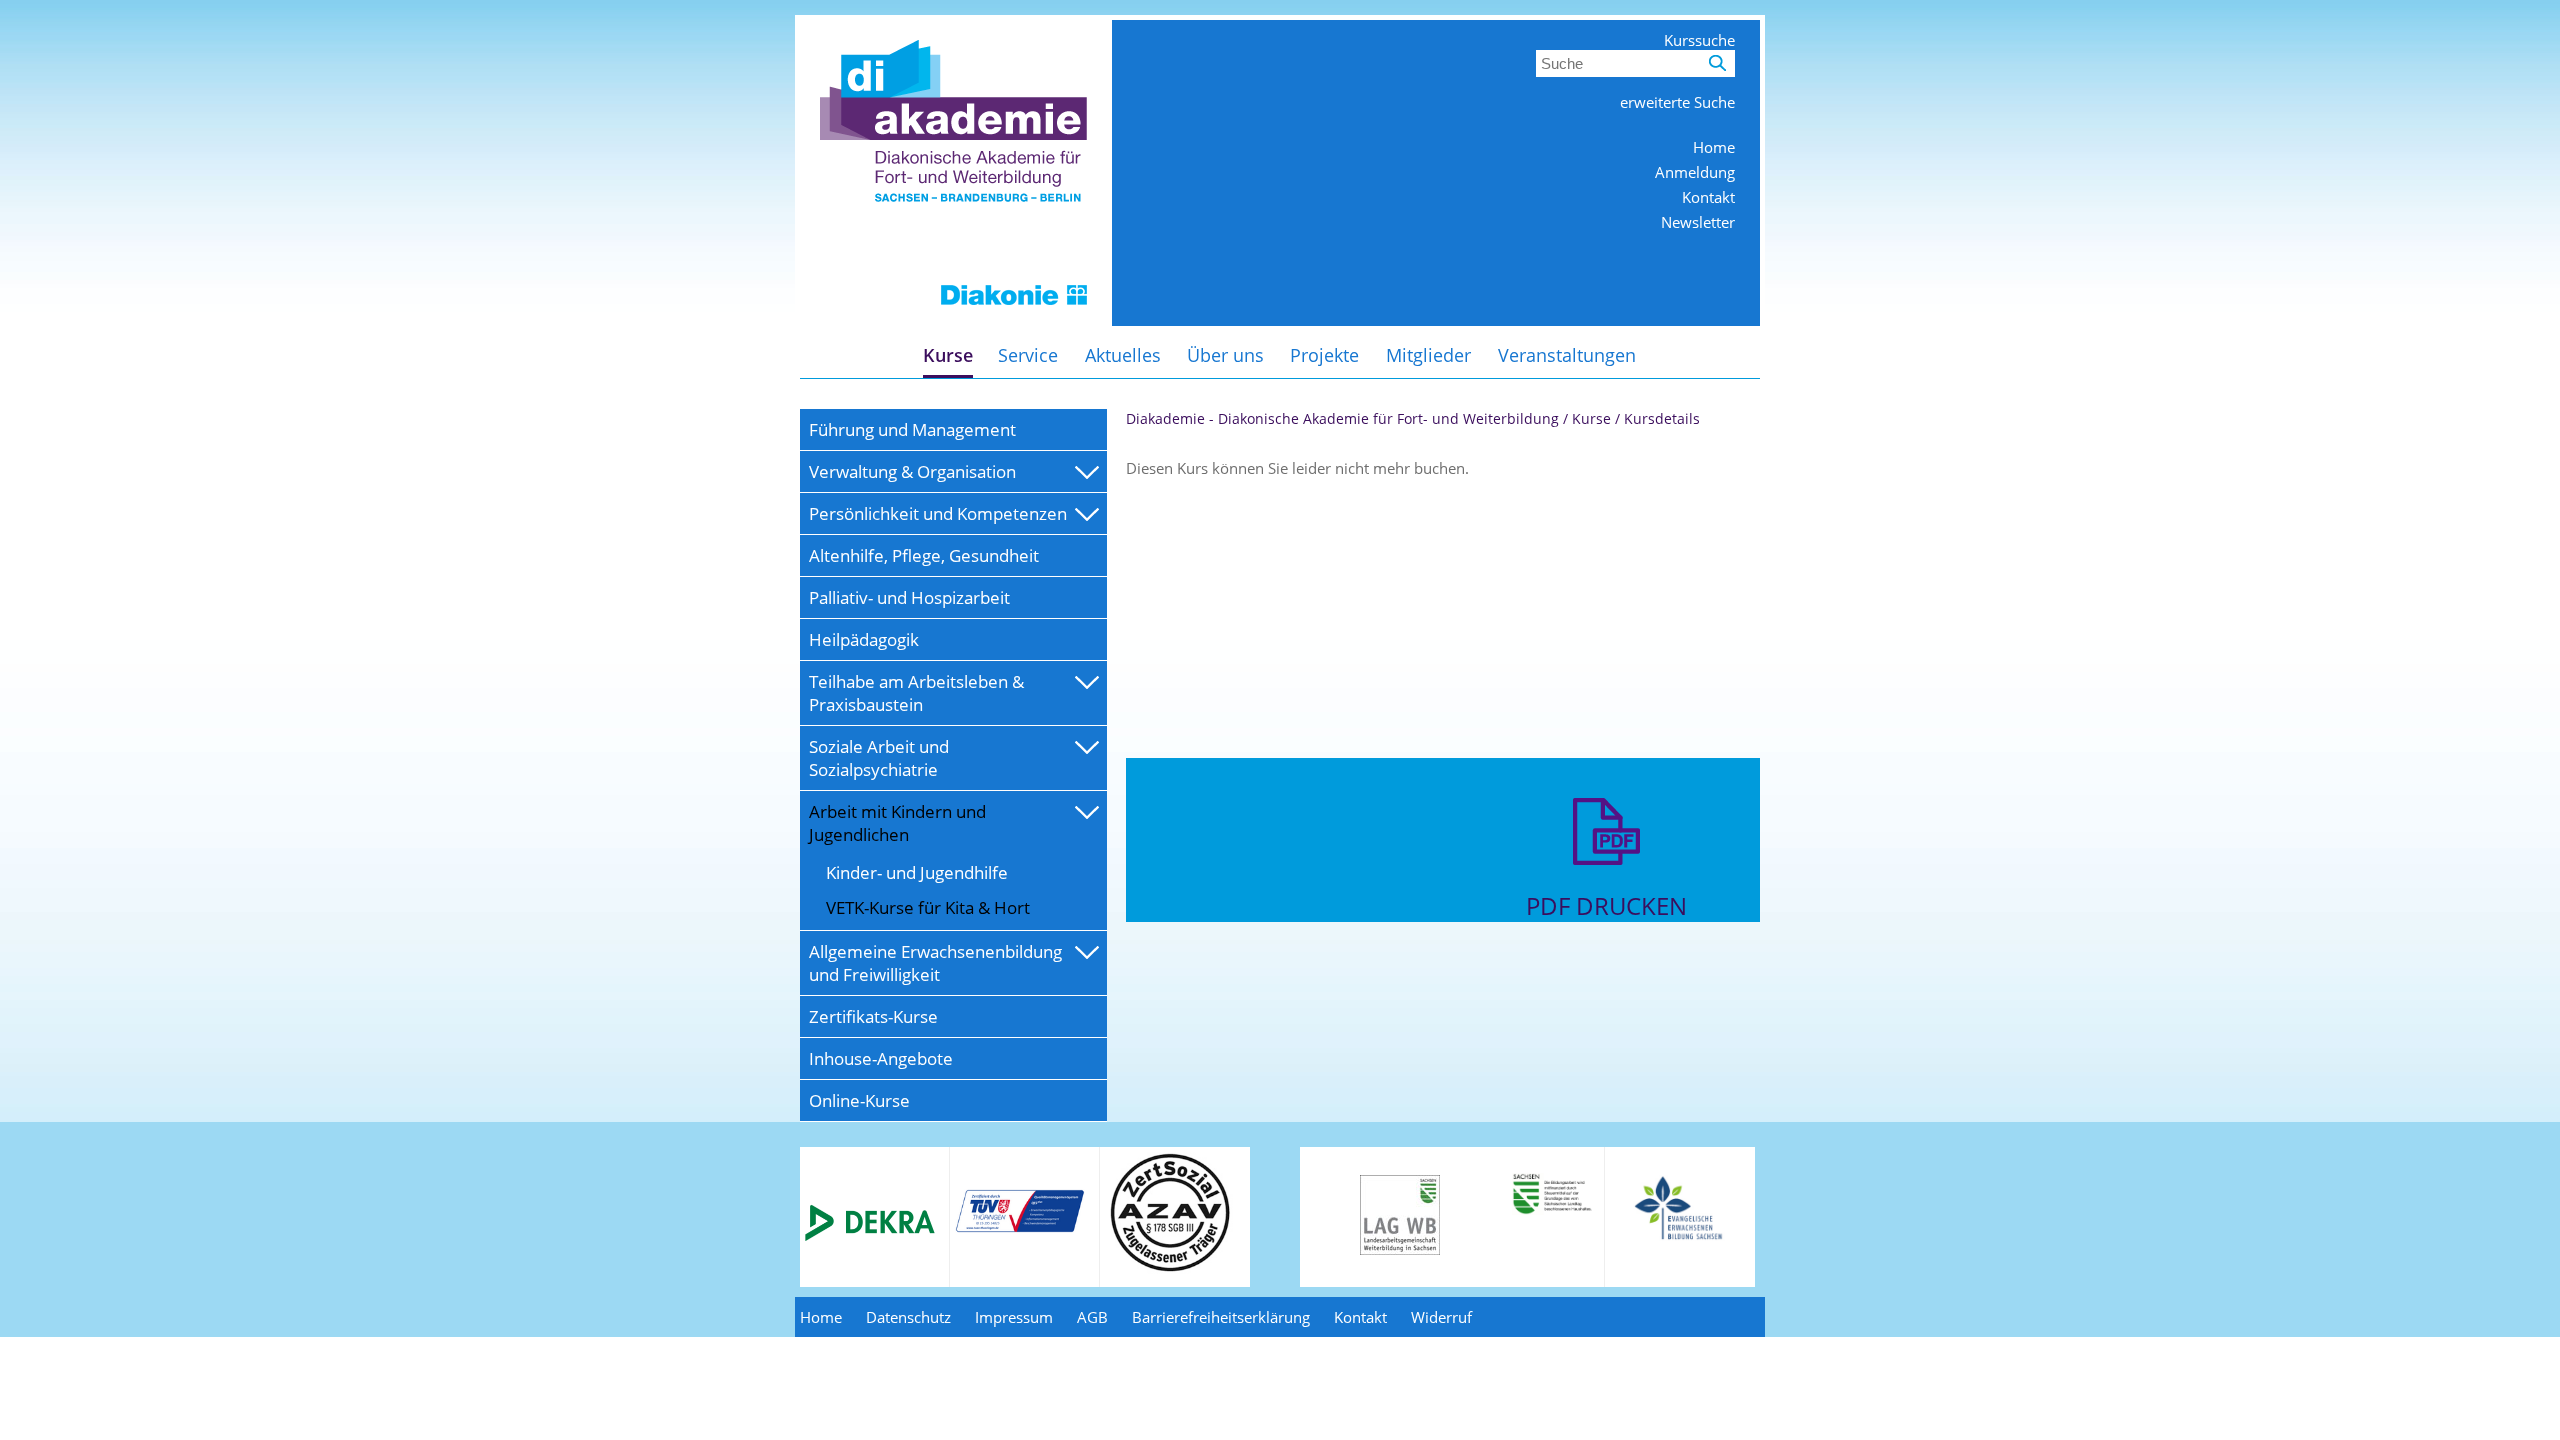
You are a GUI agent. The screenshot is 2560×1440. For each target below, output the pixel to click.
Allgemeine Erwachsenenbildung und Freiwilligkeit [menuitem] (935, 963)
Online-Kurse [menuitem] (859, 1100)
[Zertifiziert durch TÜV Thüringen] (1020, 1229)
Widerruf (1441, 1317)
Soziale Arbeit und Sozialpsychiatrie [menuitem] (879, 758)
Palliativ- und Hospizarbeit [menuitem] (909, 597)
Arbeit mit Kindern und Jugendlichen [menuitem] (897, 823)
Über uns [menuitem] (1225, 355)
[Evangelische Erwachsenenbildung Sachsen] (1680, 1238)
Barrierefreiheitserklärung (1221, 1317)
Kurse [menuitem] (948, 355)
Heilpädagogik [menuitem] (864, 639)
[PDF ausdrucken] (1606, 879)
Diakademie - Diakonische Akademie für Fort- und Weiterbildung (1342, 418)
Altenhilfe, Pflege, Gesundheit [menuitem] (924, 555)
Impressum (1014, 1317)
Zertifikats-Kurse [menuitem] (873, 1016)
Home (1714, 147)
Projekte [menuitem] (1324, 355)
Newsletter (1698, 222)
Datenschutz (908, 1317)
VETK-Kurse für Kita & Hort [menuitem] (928, 907)
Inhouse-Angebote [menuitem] (881, 1058)
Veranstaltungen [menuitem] (1567, 355)
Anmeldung (1695, 172)
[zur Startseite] (953, 320)
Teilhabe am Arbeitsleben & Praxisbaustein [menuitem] (916, 693)
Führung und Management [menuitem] (912, 429)
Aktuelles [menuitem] (1123, 355)
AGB (1092, 1317)
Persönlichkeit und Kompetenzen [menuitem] (938, 513)
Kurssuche (1699, 40)
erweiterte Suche (1677, 102)
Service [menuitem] (1028, 355)
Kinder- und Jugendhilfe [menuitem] (917, 872)
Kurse (1591, 418)
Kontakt (1708, 197)
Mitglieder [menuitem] (1428, 355)
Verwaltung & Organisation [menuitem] (912, 471)
